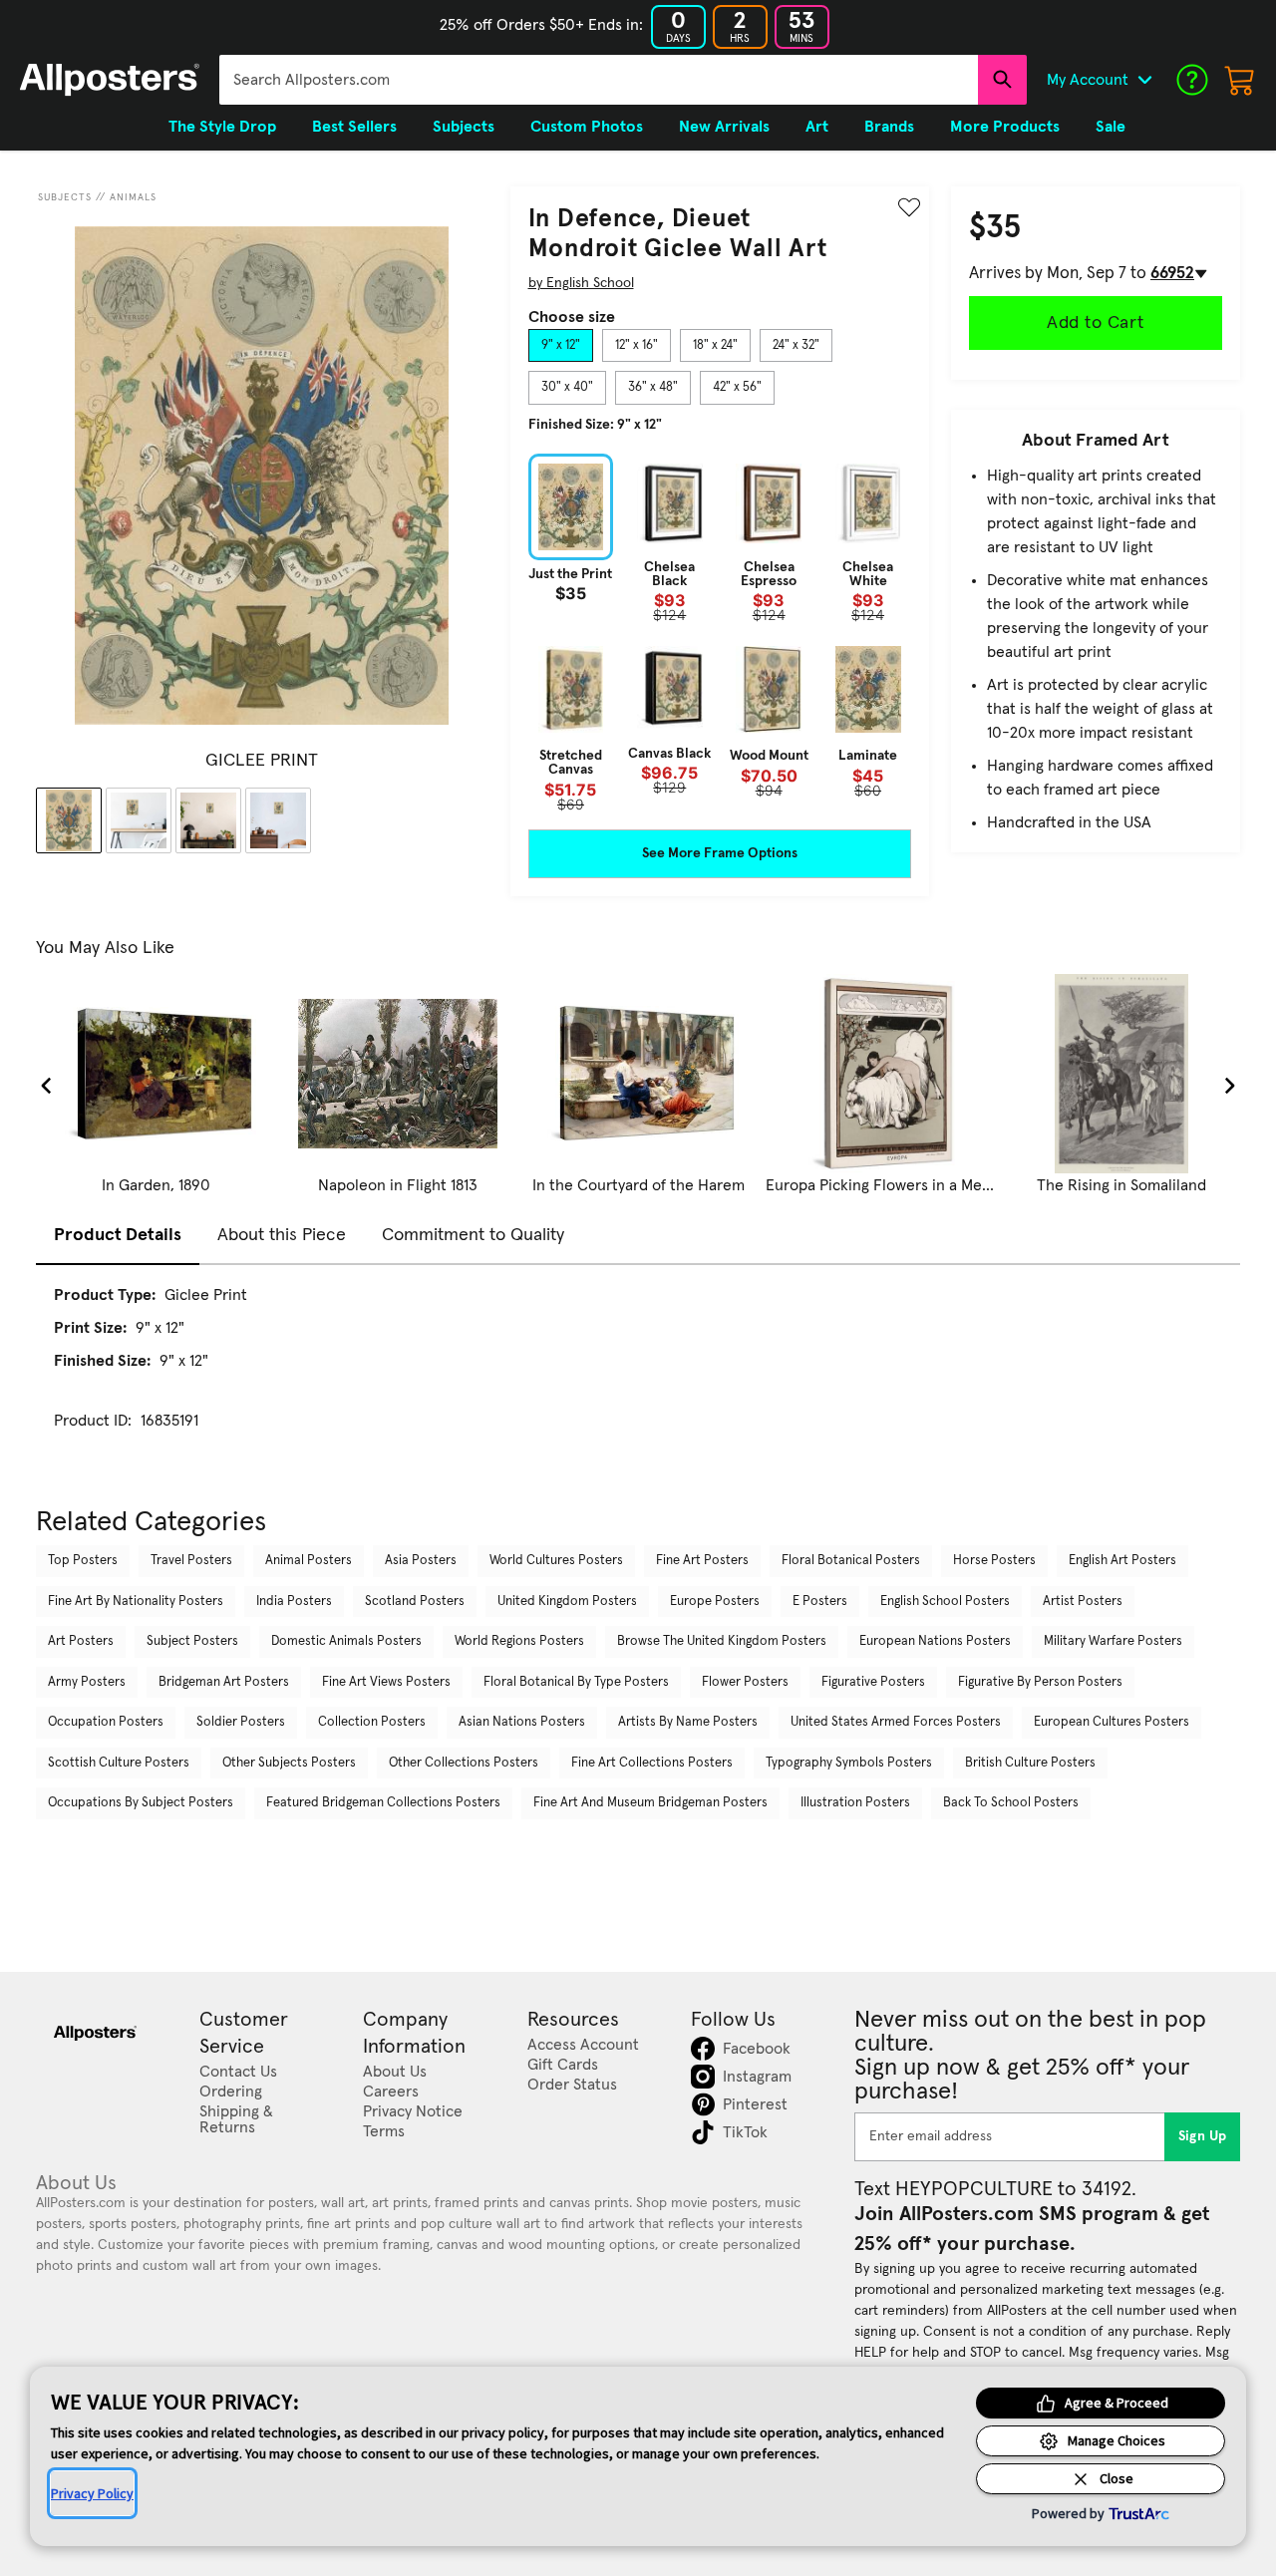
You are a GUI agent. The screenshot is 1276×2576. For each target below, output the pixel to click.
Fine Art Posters (702, 1561)
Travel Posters (191, 1561)
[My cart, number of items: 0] (1240, 80)
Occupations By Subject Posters (141, 1803)
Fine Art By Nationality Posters (136, 1602)
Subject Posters (192, 1641)
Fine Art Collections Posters (652, 1763)
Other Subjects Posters (289, 1763)
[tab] (561, 346)
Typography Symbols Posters (849, 1763)
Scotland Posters (415, 1602)
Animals (133, 197)
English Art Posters (1122, 1561)
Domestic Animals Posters (346, 1641)
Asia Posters (421, 1561)
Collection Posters (372, 1722)
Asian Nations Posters (522, 1722)
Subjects (65, 197)
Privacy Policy (92, 2493)
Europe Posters (715, 1602)
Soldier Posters (241, 1722)
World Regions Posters (519, 1641)
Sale (1111, 127)
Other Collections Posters (464, 1763)
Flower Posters (745, 1682)
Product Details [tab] (118, 1235)
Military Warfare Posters (1113, 1641)
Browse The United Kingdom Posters (722, 1641)
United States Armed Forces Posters (896, 1722)
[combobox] (599, 80)
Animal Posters (309, 1561)
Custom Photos (587, 127)
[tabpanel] (720, 633)
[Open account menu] (1144, 80)
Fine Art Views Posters (386, 1682)
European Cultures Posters (1112, 1722)
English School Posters (945, 1602)
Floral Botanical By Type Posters (576, 1682)
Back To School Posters (1011, 1803)
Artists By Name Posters (688, 1722)
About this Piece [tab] (282, 1235)
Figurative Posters (873, 1682)
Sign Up (1203, 2136)
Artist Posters (1083, 1602)
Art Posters (81, 1641)
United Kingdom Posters (567, 1602)
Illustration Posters (855, 1803)
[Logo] (110, 80)
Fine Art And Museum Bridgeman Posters (650, 1803)
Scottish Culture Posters (119, 1763)
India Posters (294, 1602)
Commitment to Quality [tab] (473, 1235)
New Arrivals (724, 127)
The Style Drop (222, 127)
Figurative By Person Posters (1040, 1682)
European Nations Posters (935, 1641)
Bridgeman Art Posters (224, 1682)
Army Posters (87, 1682)
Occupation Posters (106, 1722)
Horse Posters (994, 1561)
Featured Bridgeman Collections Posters (383, 1803)
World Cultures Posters (556, 1561)
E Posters (820, 1602)
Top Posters (83, 1561)
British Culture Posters (1030, 1763)
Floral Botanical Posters (851, 1561)
